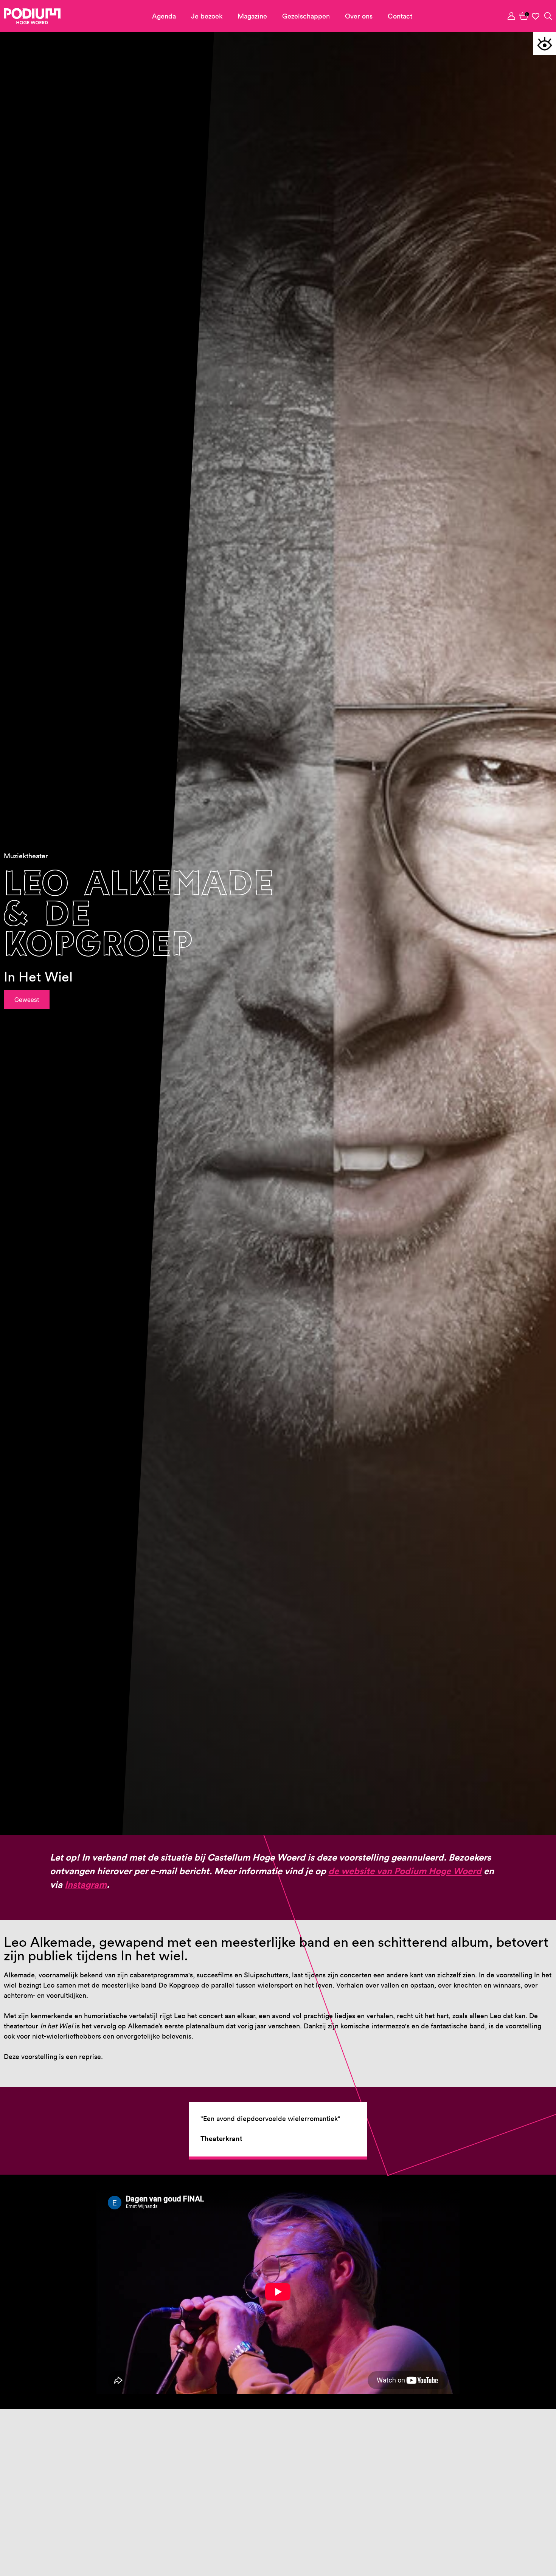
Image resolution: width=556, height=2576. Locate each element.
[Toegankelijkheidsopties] (545, 43)
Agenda (164, 16)
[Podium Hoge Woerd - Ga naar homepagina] (32, 16)
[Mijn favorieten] (536, 16)
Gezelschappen (306, 16)
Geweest (27, 1000)
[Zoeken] (548, 16)
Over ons (359, 16)
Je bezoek (207, 16)
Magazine (252, 16)
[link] (524, 16)
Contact (400, 16)
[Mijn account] (512, 16)
